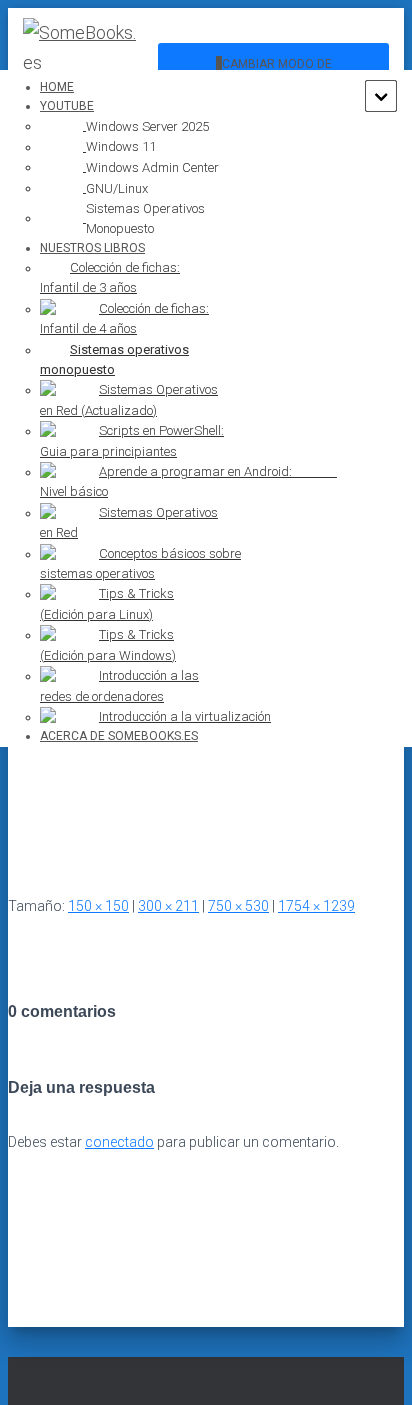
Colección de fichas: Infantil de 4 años (124, 318)
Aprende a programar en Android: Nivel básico (188, 481)
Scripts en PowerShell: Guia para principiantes (132, 440)
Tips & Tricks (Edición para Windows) (108, 644)
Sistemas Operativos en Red (129, 522)
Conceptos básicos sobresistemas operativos (140, 563)
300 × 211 (168, 906)
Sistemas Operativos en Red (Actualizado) (129, 399)
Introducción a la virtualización (185, 716)
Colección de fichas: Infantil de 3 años (110, 277)
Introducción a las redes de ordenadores (119, 685)
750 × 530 (238, 906)
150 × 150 (98, 906)
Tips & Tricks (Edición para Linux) (107, 603)
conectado (119, 1142)
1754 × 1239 (316, 906)
